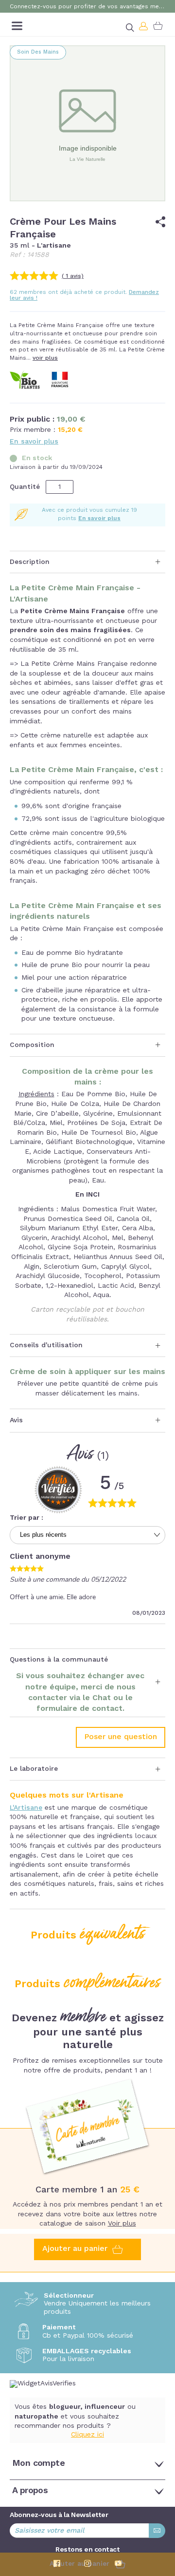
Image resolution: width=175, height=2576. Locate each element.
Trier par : (26, 1518)
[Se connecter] (144, 26)
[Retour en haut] (160, 2516)
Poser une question (121, 1737)
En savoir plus (34, 442)
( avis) (73, 276)
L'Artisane (26, 1808)
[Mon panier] (158, 26)
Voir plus (122, 2224)
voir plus (45, 358)
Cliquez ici (87, 2435)
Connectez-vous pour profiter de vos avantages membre (87, 7)
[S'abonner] (157, 2531)
